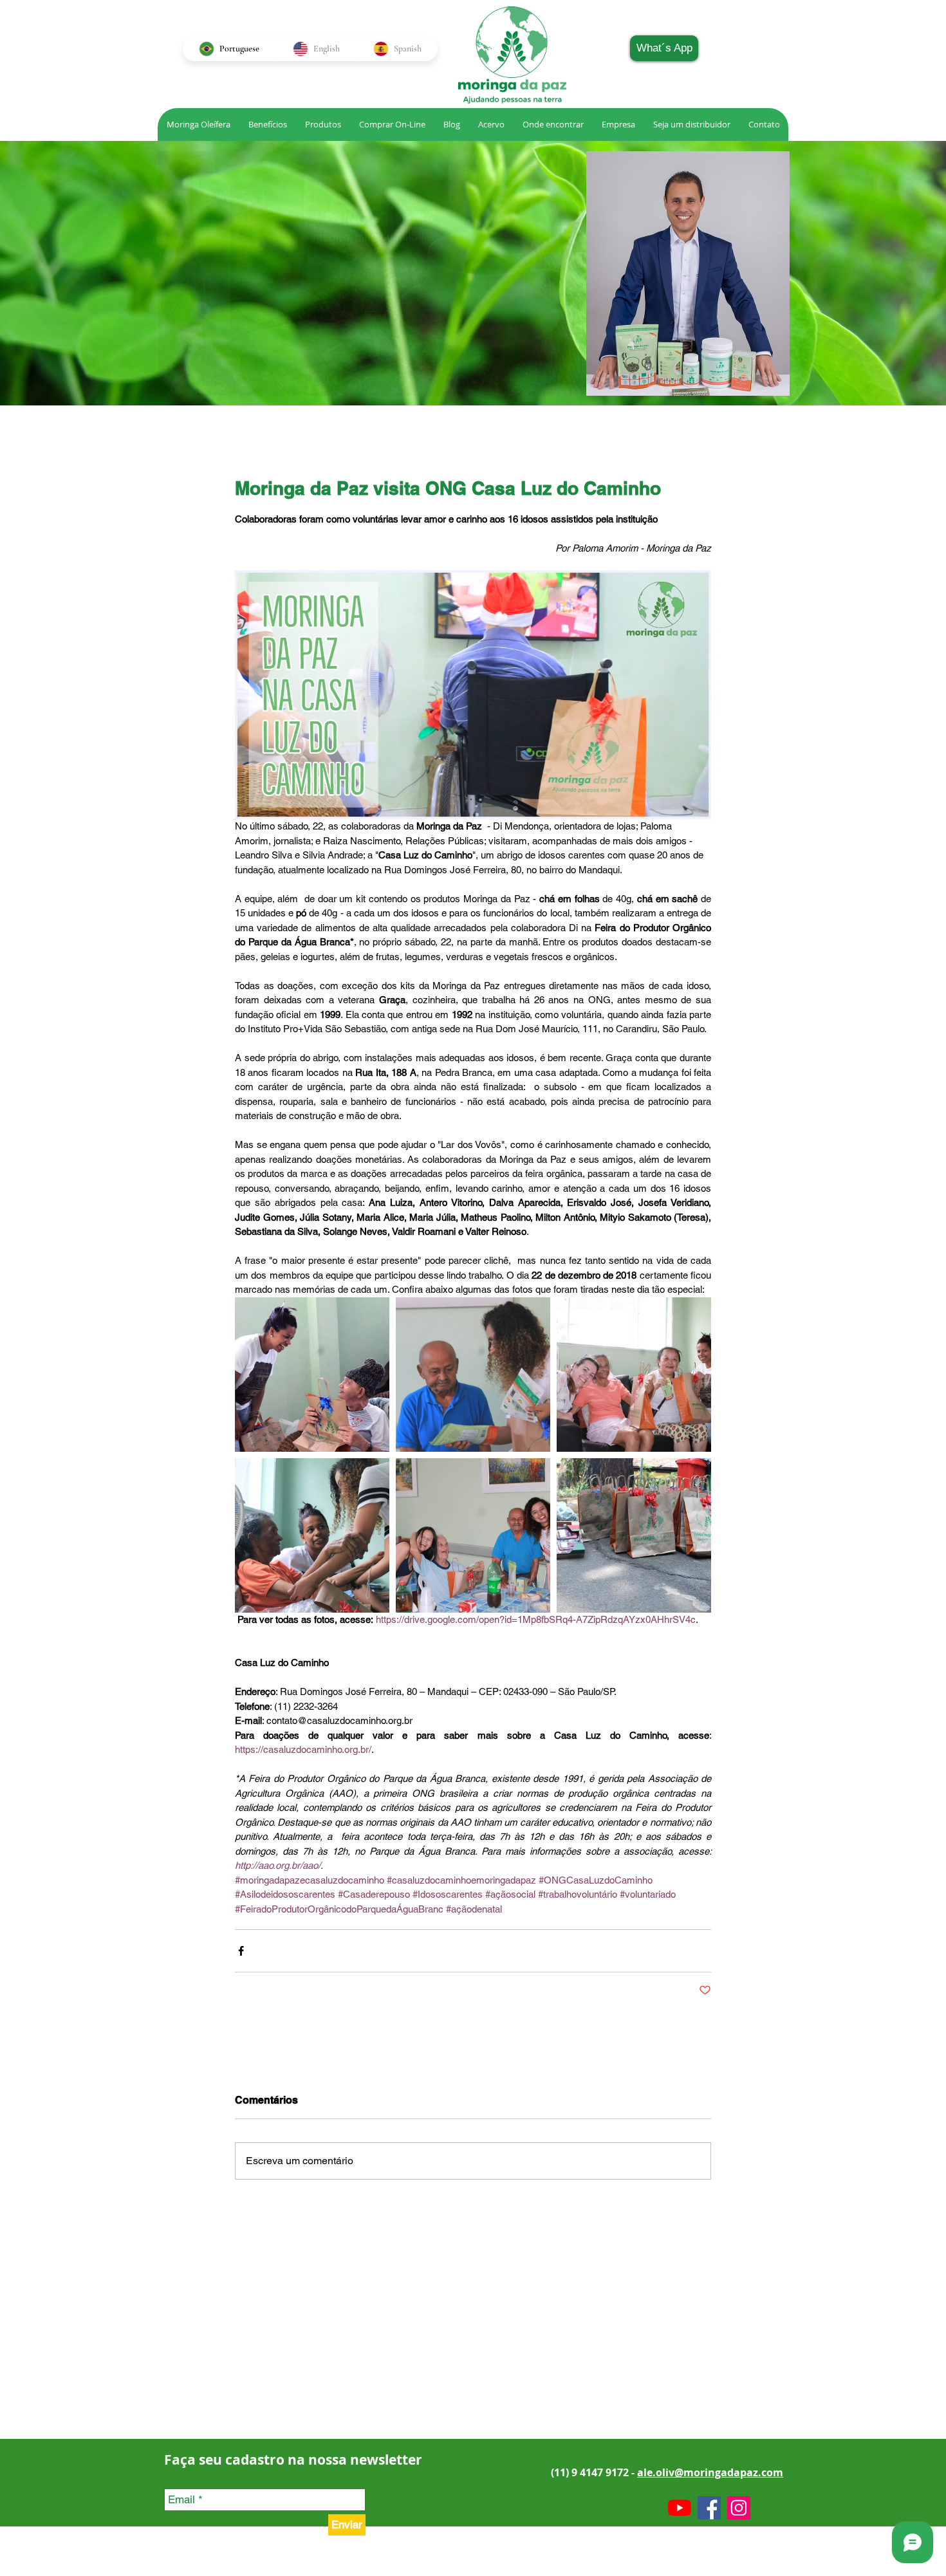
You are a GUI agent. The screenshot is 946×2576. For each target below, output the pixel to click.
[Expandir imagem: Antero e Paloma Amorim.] (473, 1375)
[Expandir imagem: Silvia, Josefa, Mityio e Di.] (634, 1375)
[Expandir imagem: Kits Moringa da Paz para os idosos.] (634, 1535)
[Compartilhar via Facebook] (241, 1951)
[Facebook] (709, 2508)
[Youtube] (680, 2508)
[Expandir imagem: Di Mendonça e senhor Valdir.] (312, 1375)
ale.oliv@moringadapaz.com (710, 2472)
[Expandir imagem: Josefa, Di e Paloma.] (312, 1535)
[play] (562, 385)
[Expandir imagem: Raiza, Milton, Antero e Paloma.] (473, 1535)
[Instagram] (739, 2508)
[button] (491, 125)
